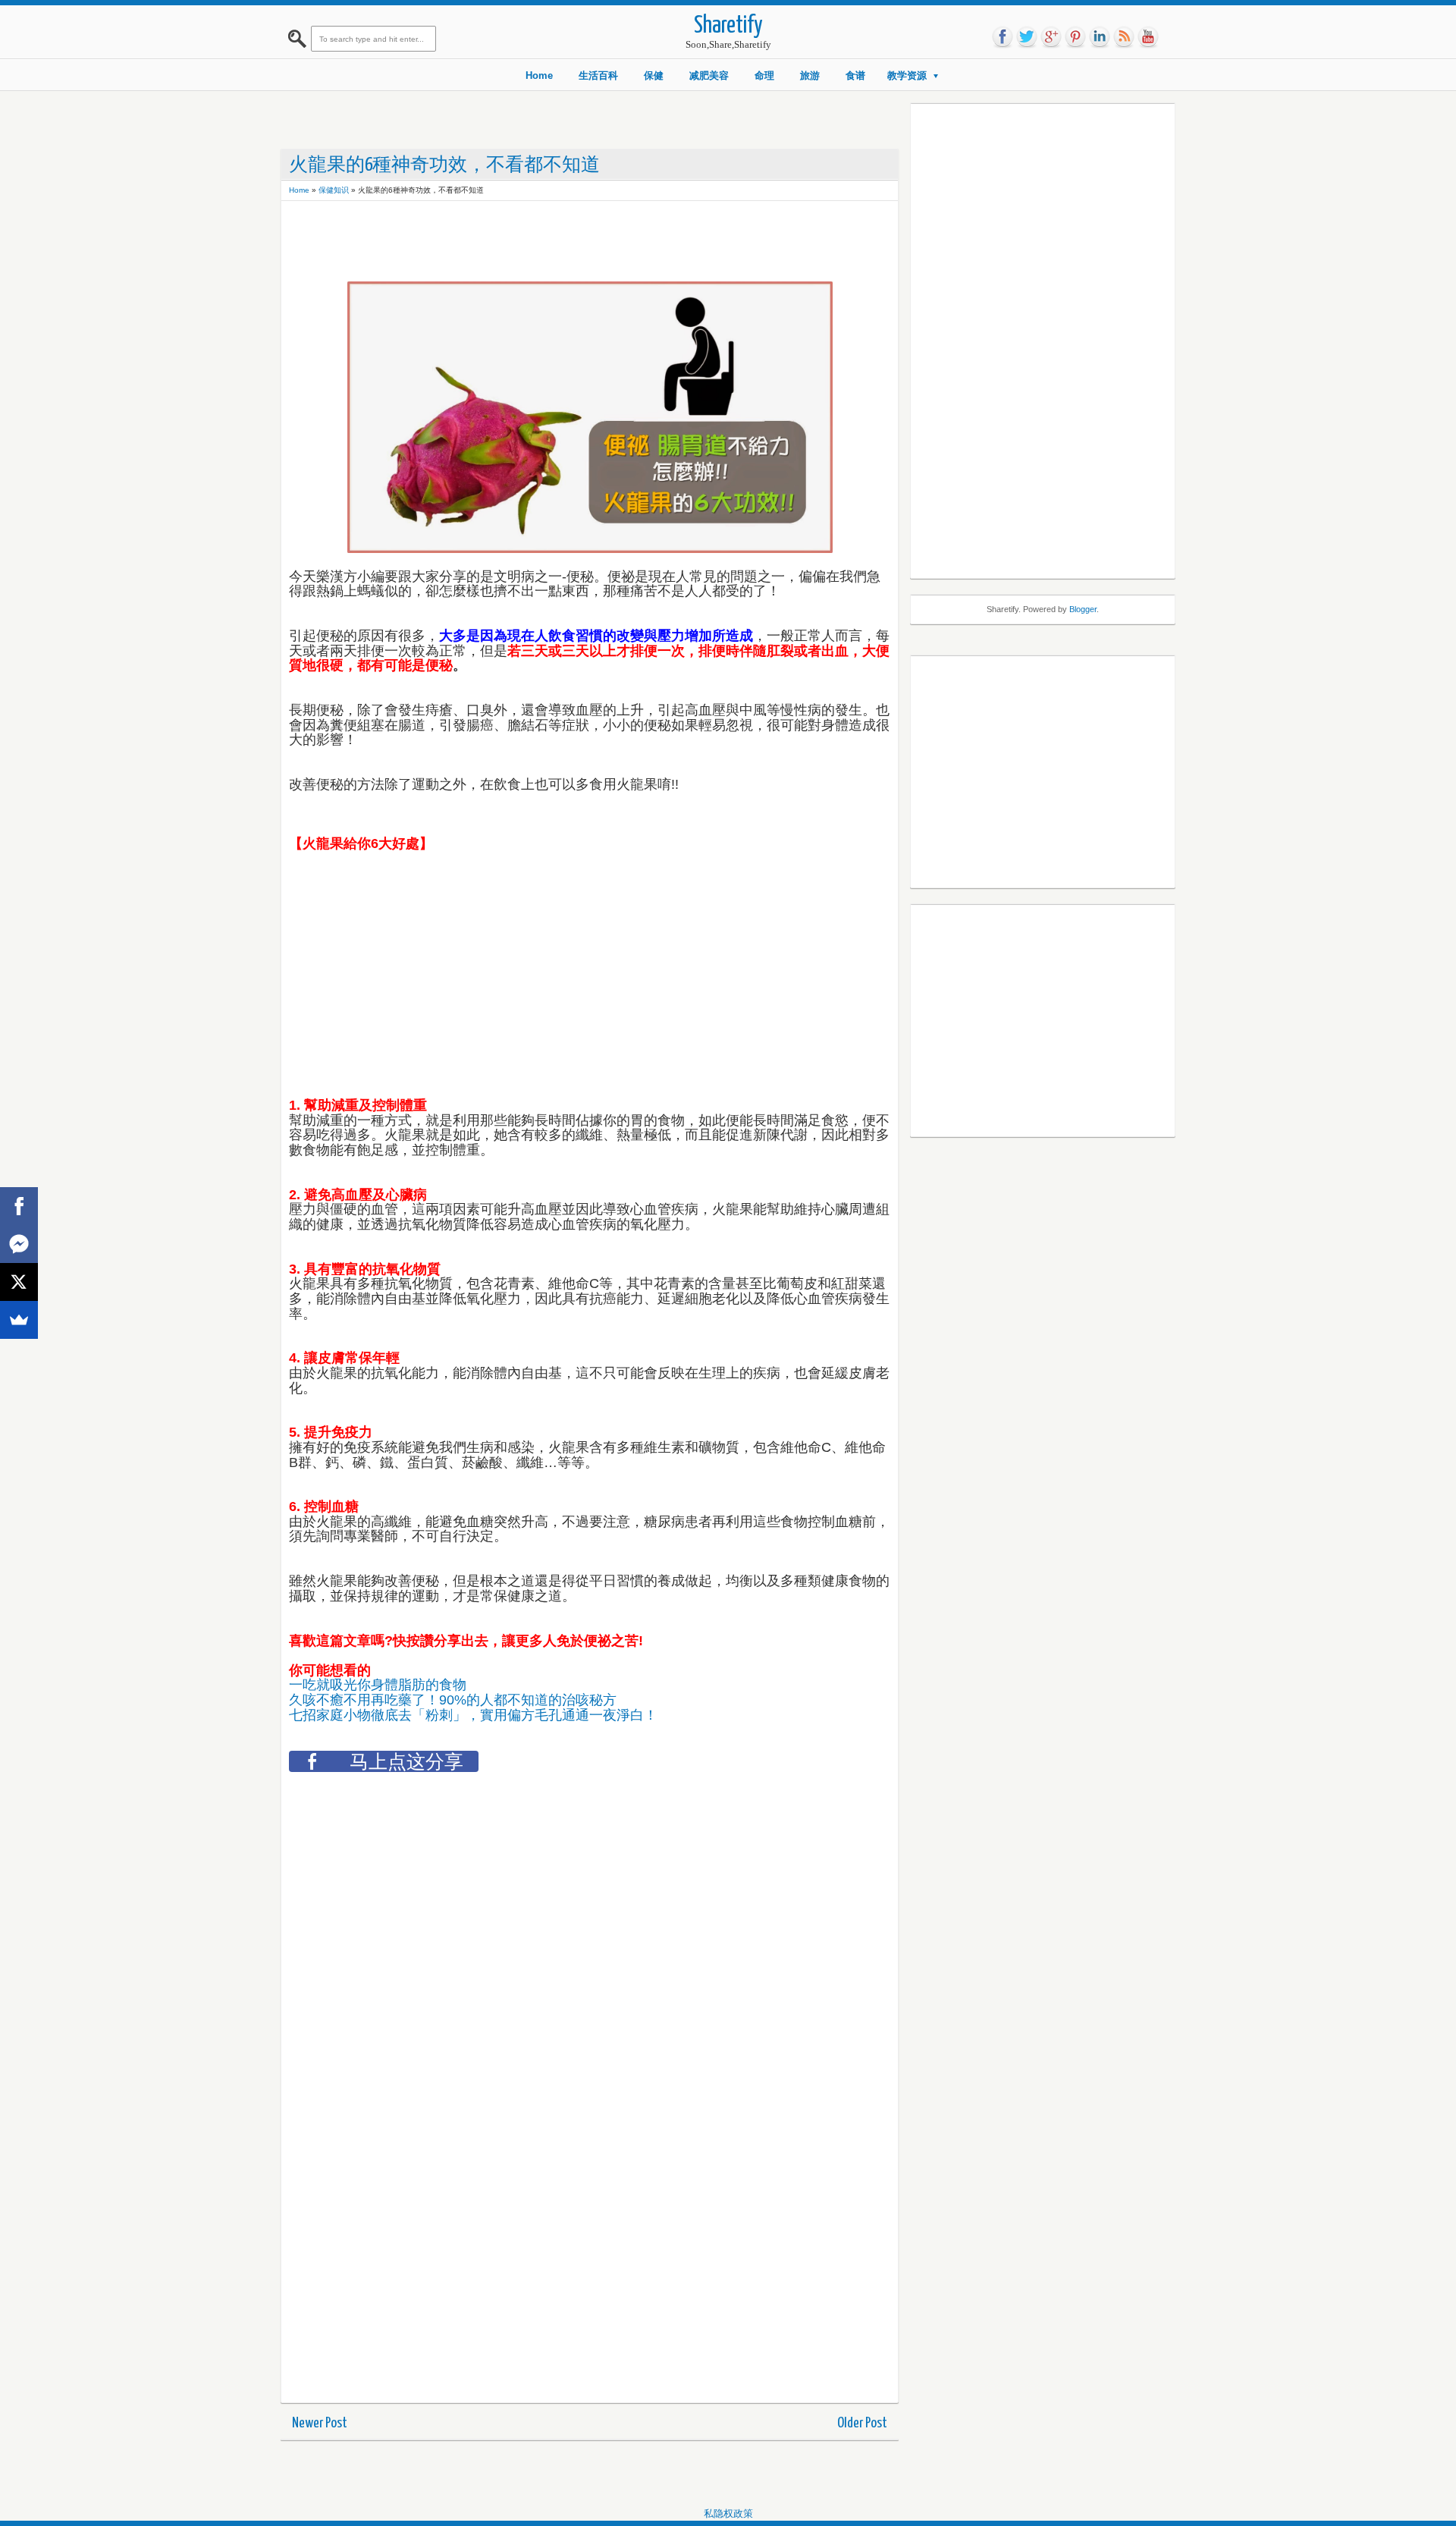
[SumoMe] (19, 1320)
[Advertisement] (565, 243)
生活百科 (598, 75)
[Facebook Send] (19, 1244)
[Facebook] (19, 1206)
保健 (654, 75)
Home (539, 75)
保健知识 (334, 190)
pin (1075, 37)
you (1148, 37)
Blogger (1083, 609)
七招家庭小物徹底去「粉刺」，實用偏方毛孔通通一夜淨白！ (475, 1715)
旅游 (810, 75)
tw (1027, 37)
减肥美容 (709, 75)
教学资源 (907, 75)
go (1051, 37)
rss (1124, 37)
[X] (19, 1282)
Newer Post (320, 2423)
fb (1003, 37)
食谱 (855, 75)
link (1100, 37)
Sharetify (728, 26)
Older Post (862, 2423)
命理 (764, 75)
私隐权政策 (728, 2513)
